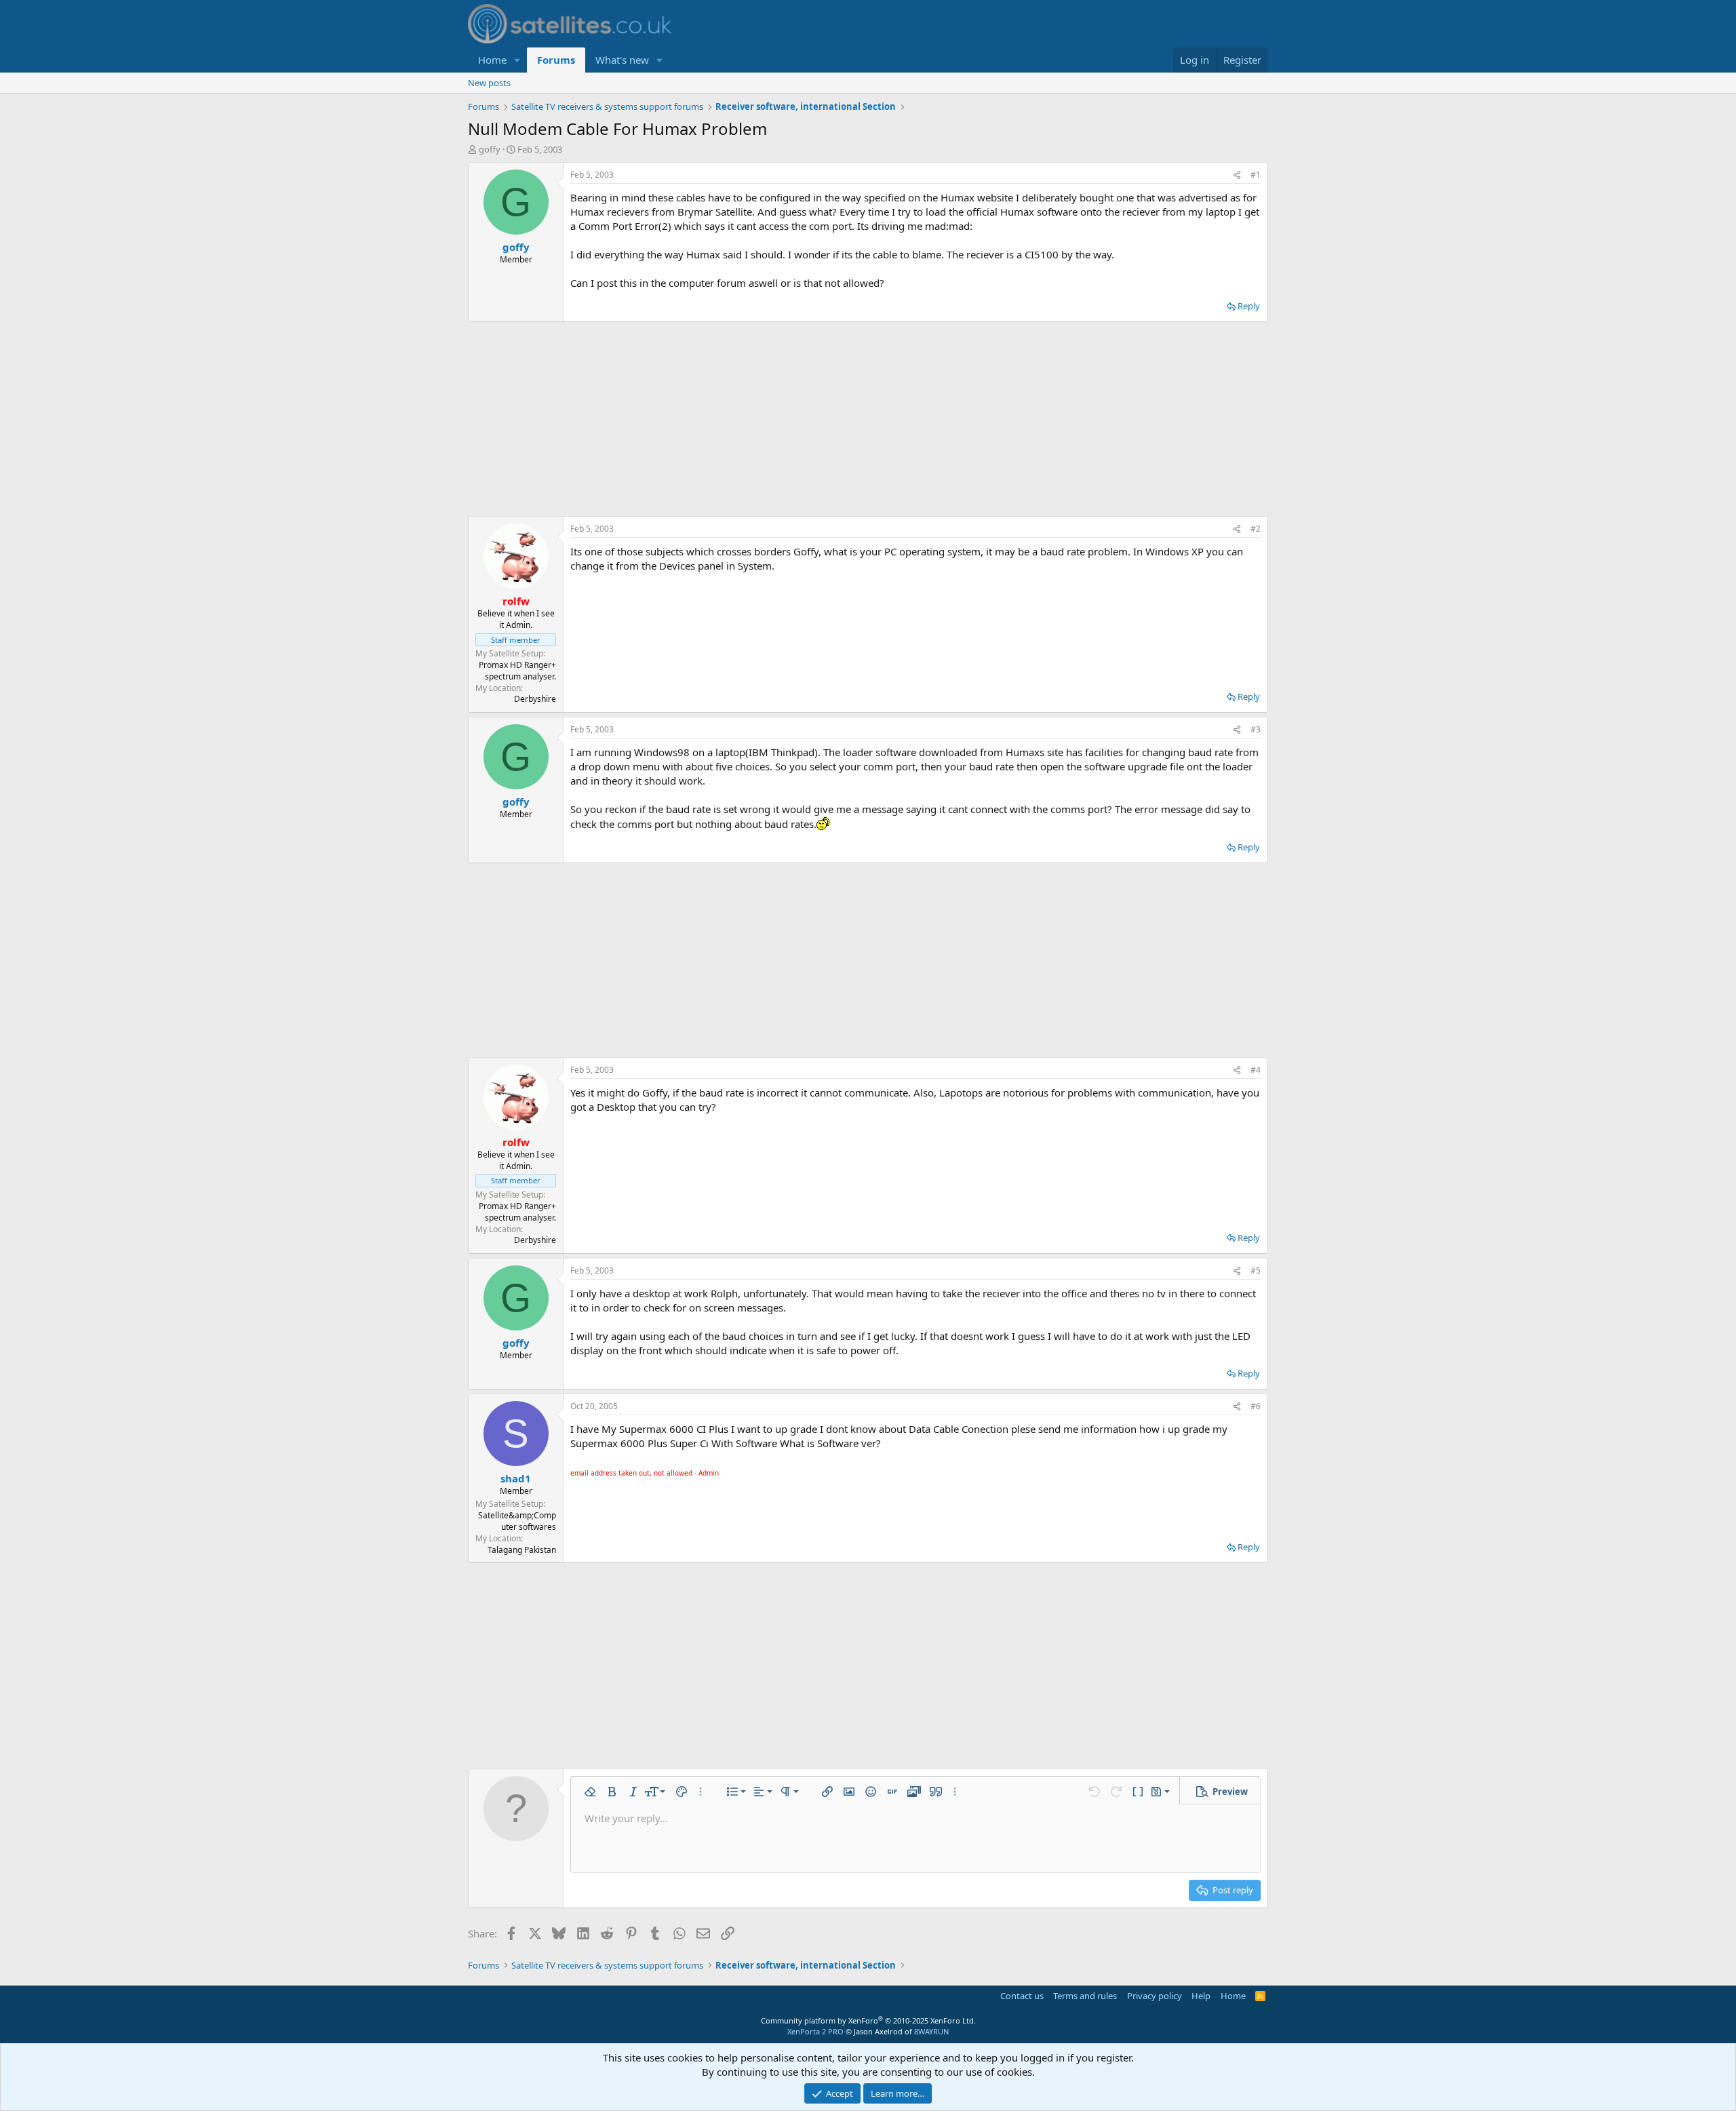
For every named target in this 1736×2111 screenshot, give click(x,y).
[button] (517, 60)
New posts (489, 83)
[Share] (1237, 175)
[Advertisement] (868, 419)
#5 (1256, 1270)
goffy (490, 149)
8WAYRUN (931, 2031)
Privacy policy (1155, 1996)
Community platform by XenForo (868, 2020)
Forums (556, 60)
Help (1201, 1996)
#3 (1256, 729)
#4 (1256, 1070)
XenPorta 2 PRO (815, 2031)
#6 (1256, 1406)
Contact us (1022, 1996)
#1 (1256, 175)
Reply (1249, 306)
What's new (622, 60)
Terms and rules (1085, 1996)
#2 (1256, 529)
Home (492, 60)
